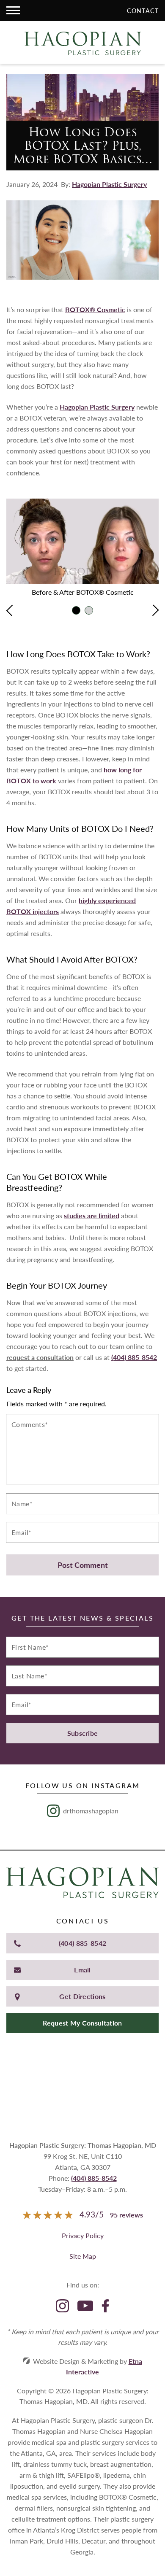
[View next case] (153, 611)
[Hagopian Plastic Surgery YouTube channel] (85, 2307)
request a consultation (40, 1357)
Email (82, 1970)
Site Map (83, 2256)
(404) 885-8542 (82, 1943)
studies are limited (92, 1215)
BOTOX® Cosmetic (95, 309)
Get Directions (82, 1996)
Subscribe (83, 1733)
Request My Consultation (82, 2023)
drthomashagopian (91, 1811)
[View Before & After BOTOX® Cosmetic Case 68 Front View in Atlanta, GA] (76, 610)
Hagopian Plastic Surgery (109, 184)
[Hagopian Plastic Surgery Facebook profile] (105, 2307)
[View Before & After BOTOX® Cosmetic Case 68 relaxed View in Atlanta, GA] (89, 610)
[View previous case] (12, 611)
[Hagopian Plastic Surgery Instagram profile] (62, 2307)
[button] (13, 11)
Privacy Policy (83, 2235)
